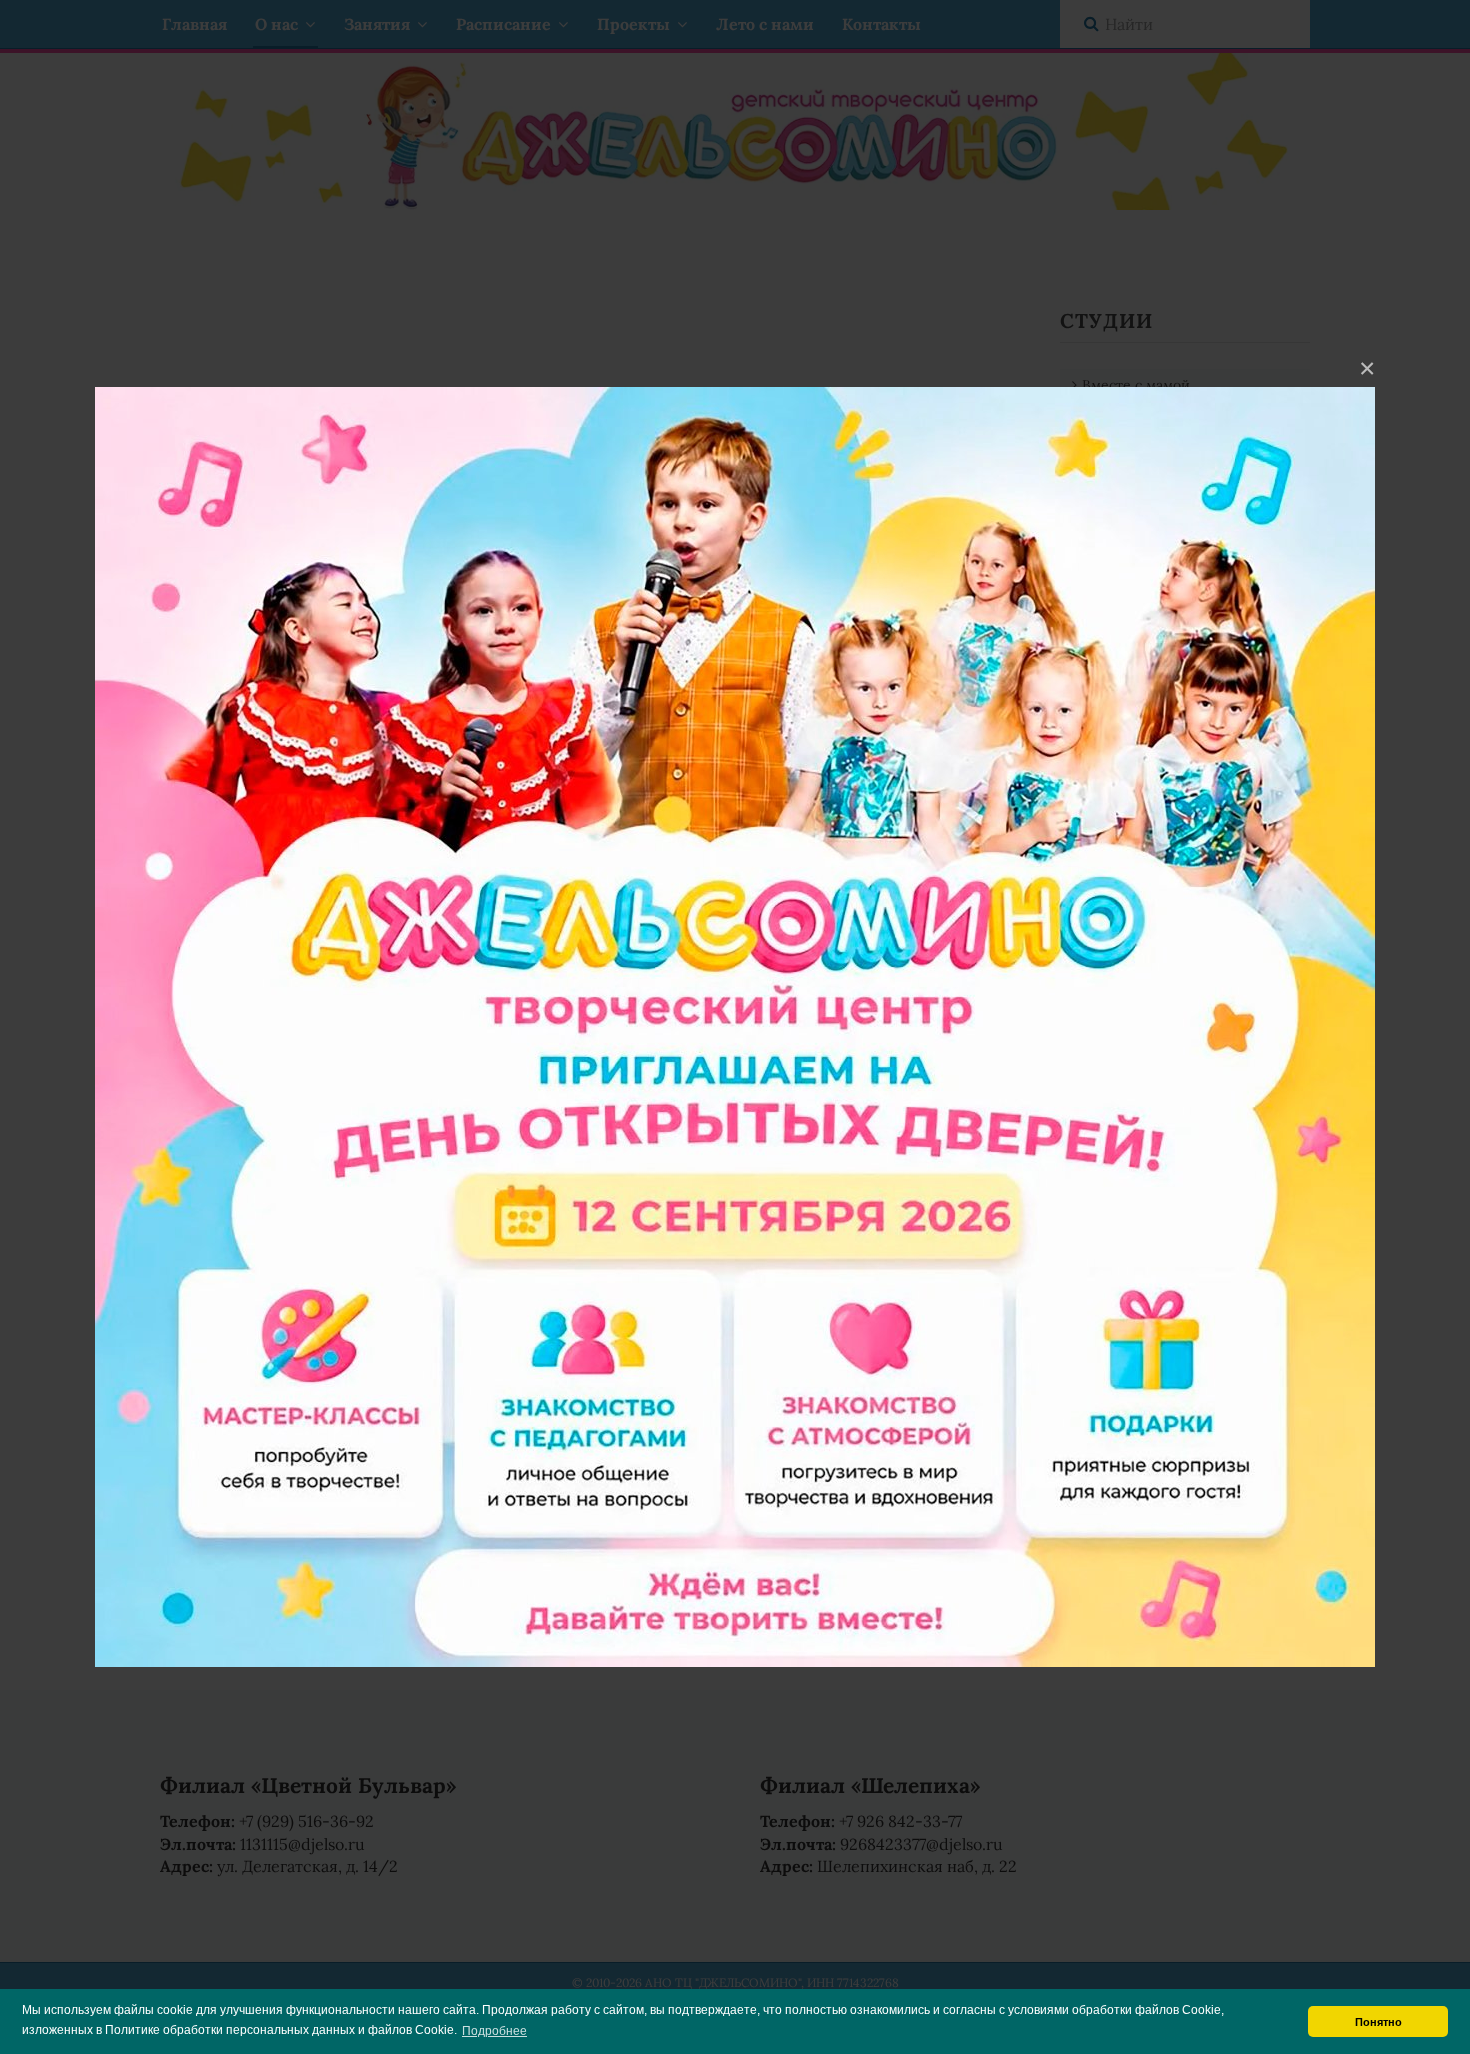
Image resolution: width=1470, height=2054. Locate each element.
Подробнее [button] (494, 2031)
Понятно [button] (1378, 2022)
